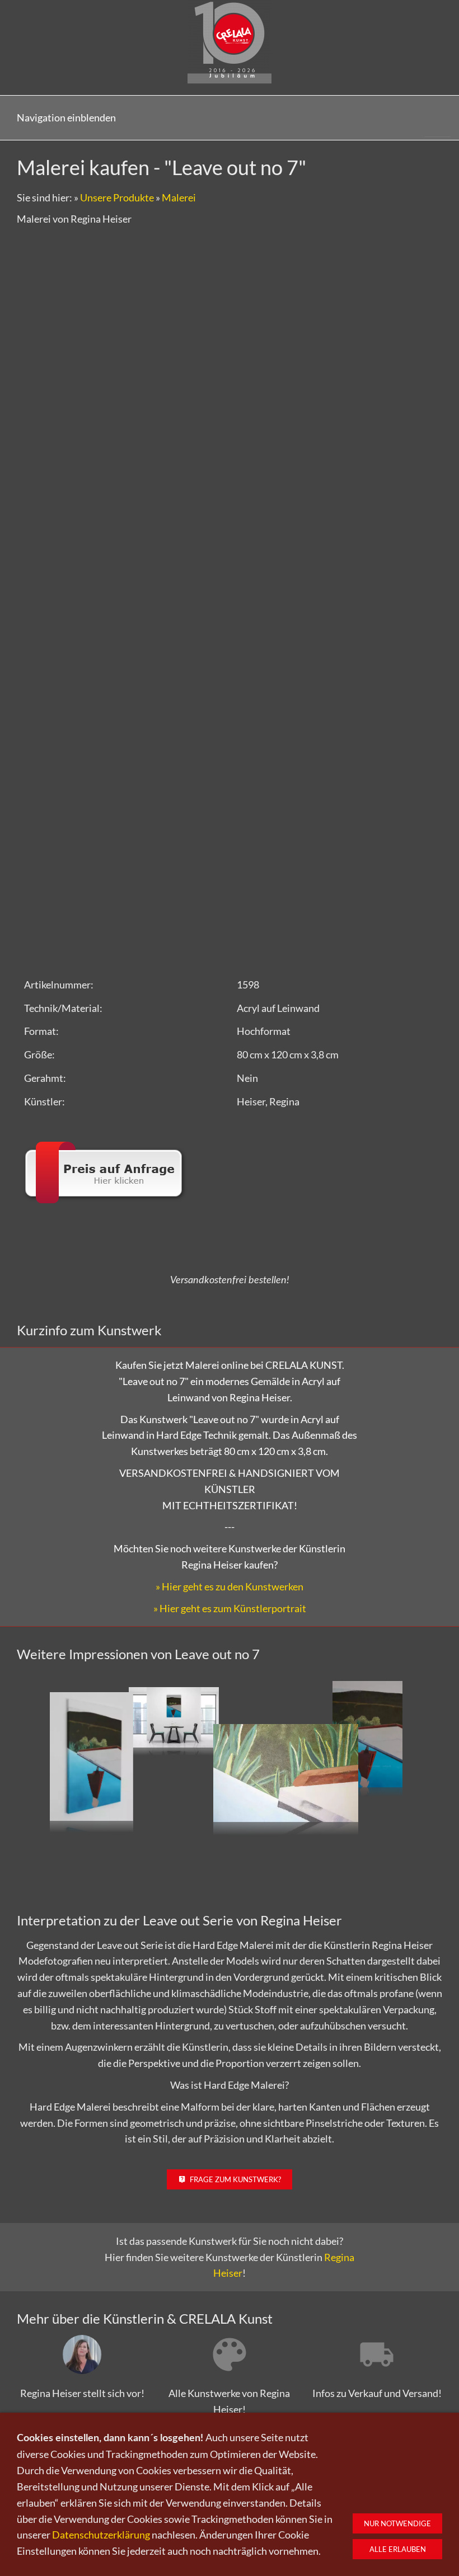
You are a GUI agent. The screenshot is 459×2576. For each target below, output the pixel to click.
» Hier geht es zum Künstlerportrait (230, 1608)
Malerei (179, 197)
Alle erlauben (398, 2549)
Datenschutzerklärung (101, 2535)
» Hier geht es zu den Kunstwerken (230, 1586)
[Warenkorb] (438, 118)
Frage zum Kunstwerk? (235, 2179)
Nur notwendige (397, 2523)
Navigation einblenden (66, 117)
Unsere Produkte (117, 197)
